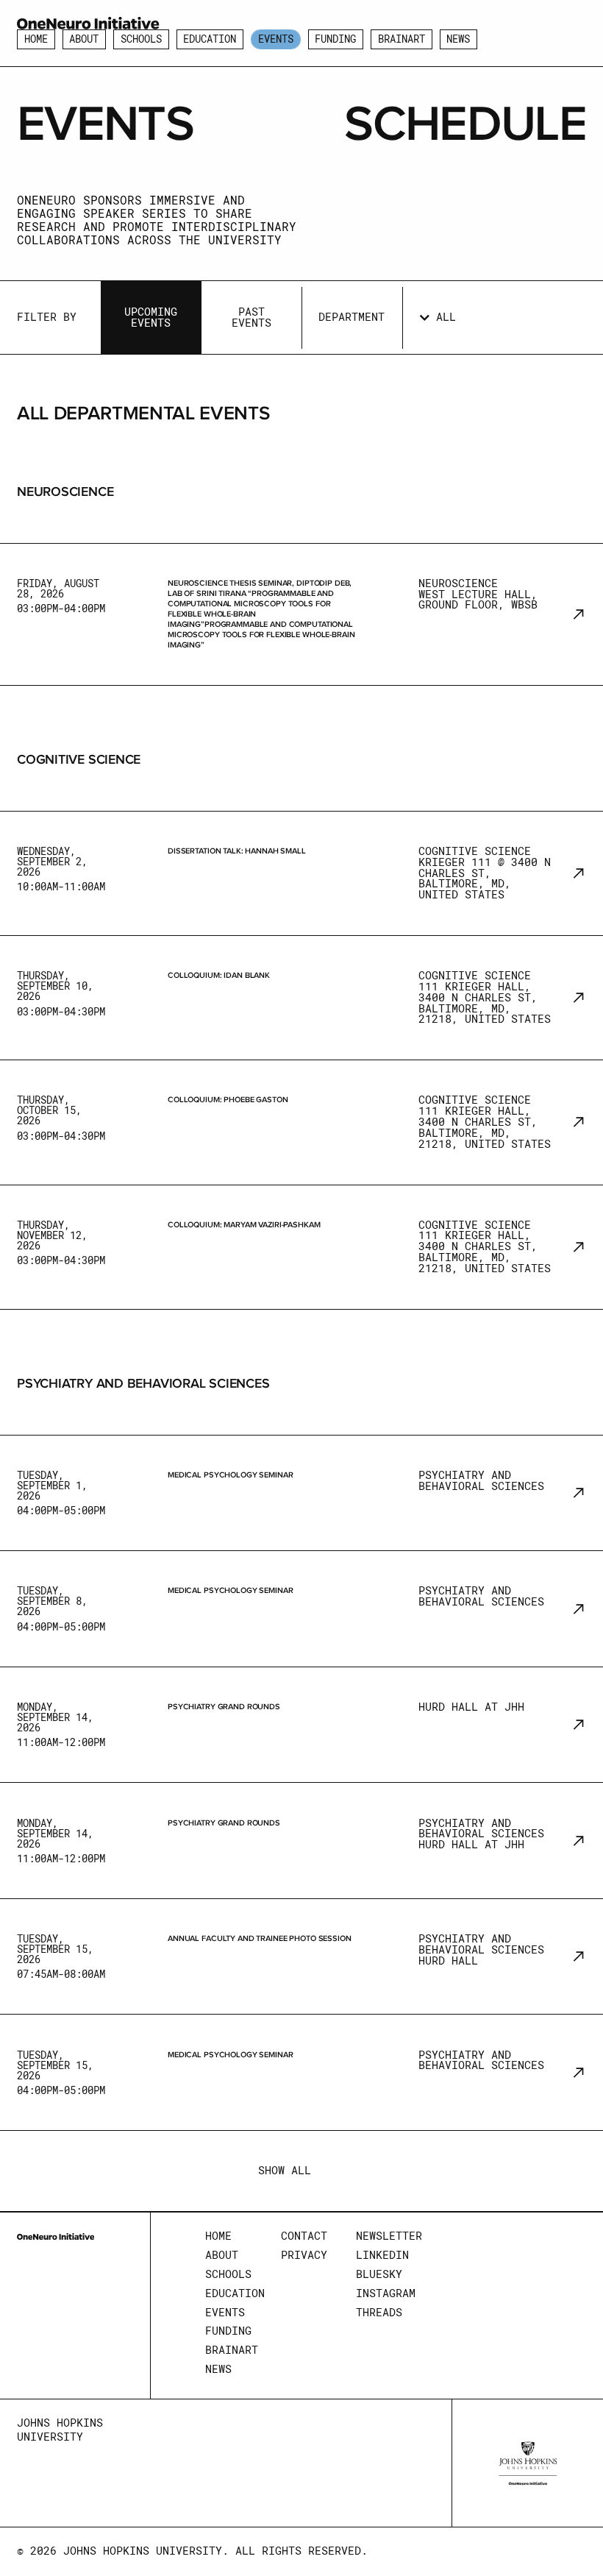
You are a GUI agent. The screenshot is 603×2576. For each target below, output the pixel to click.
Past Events (251, 317)
